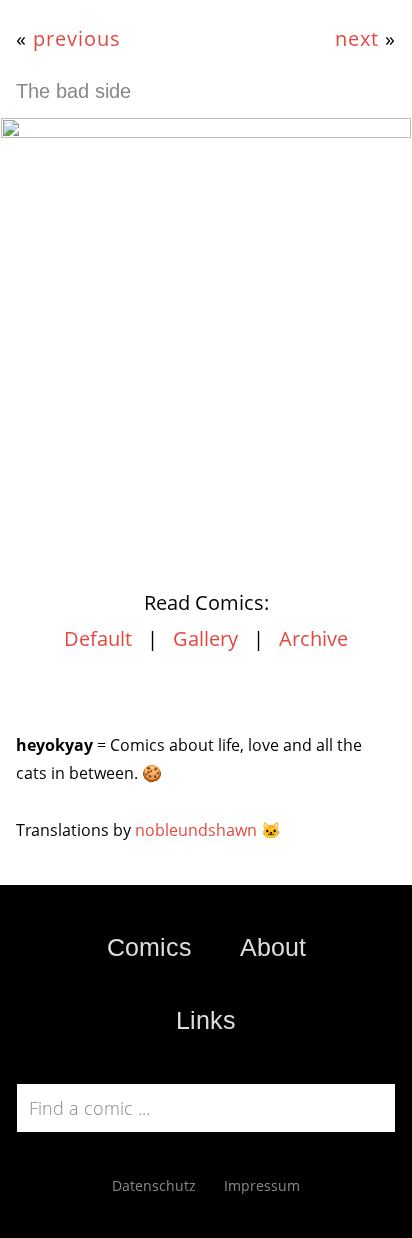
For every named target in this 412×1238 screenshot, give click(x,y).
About (273, 947)
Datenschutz (154, 1185)
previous (77, 38)
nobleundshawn (196, 830)
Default (98, 638)
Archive (313, 638)
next (357, 38)
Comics (149, 947)
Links (206, 1020)
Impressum (262, 1185)
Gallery (205, 638)
